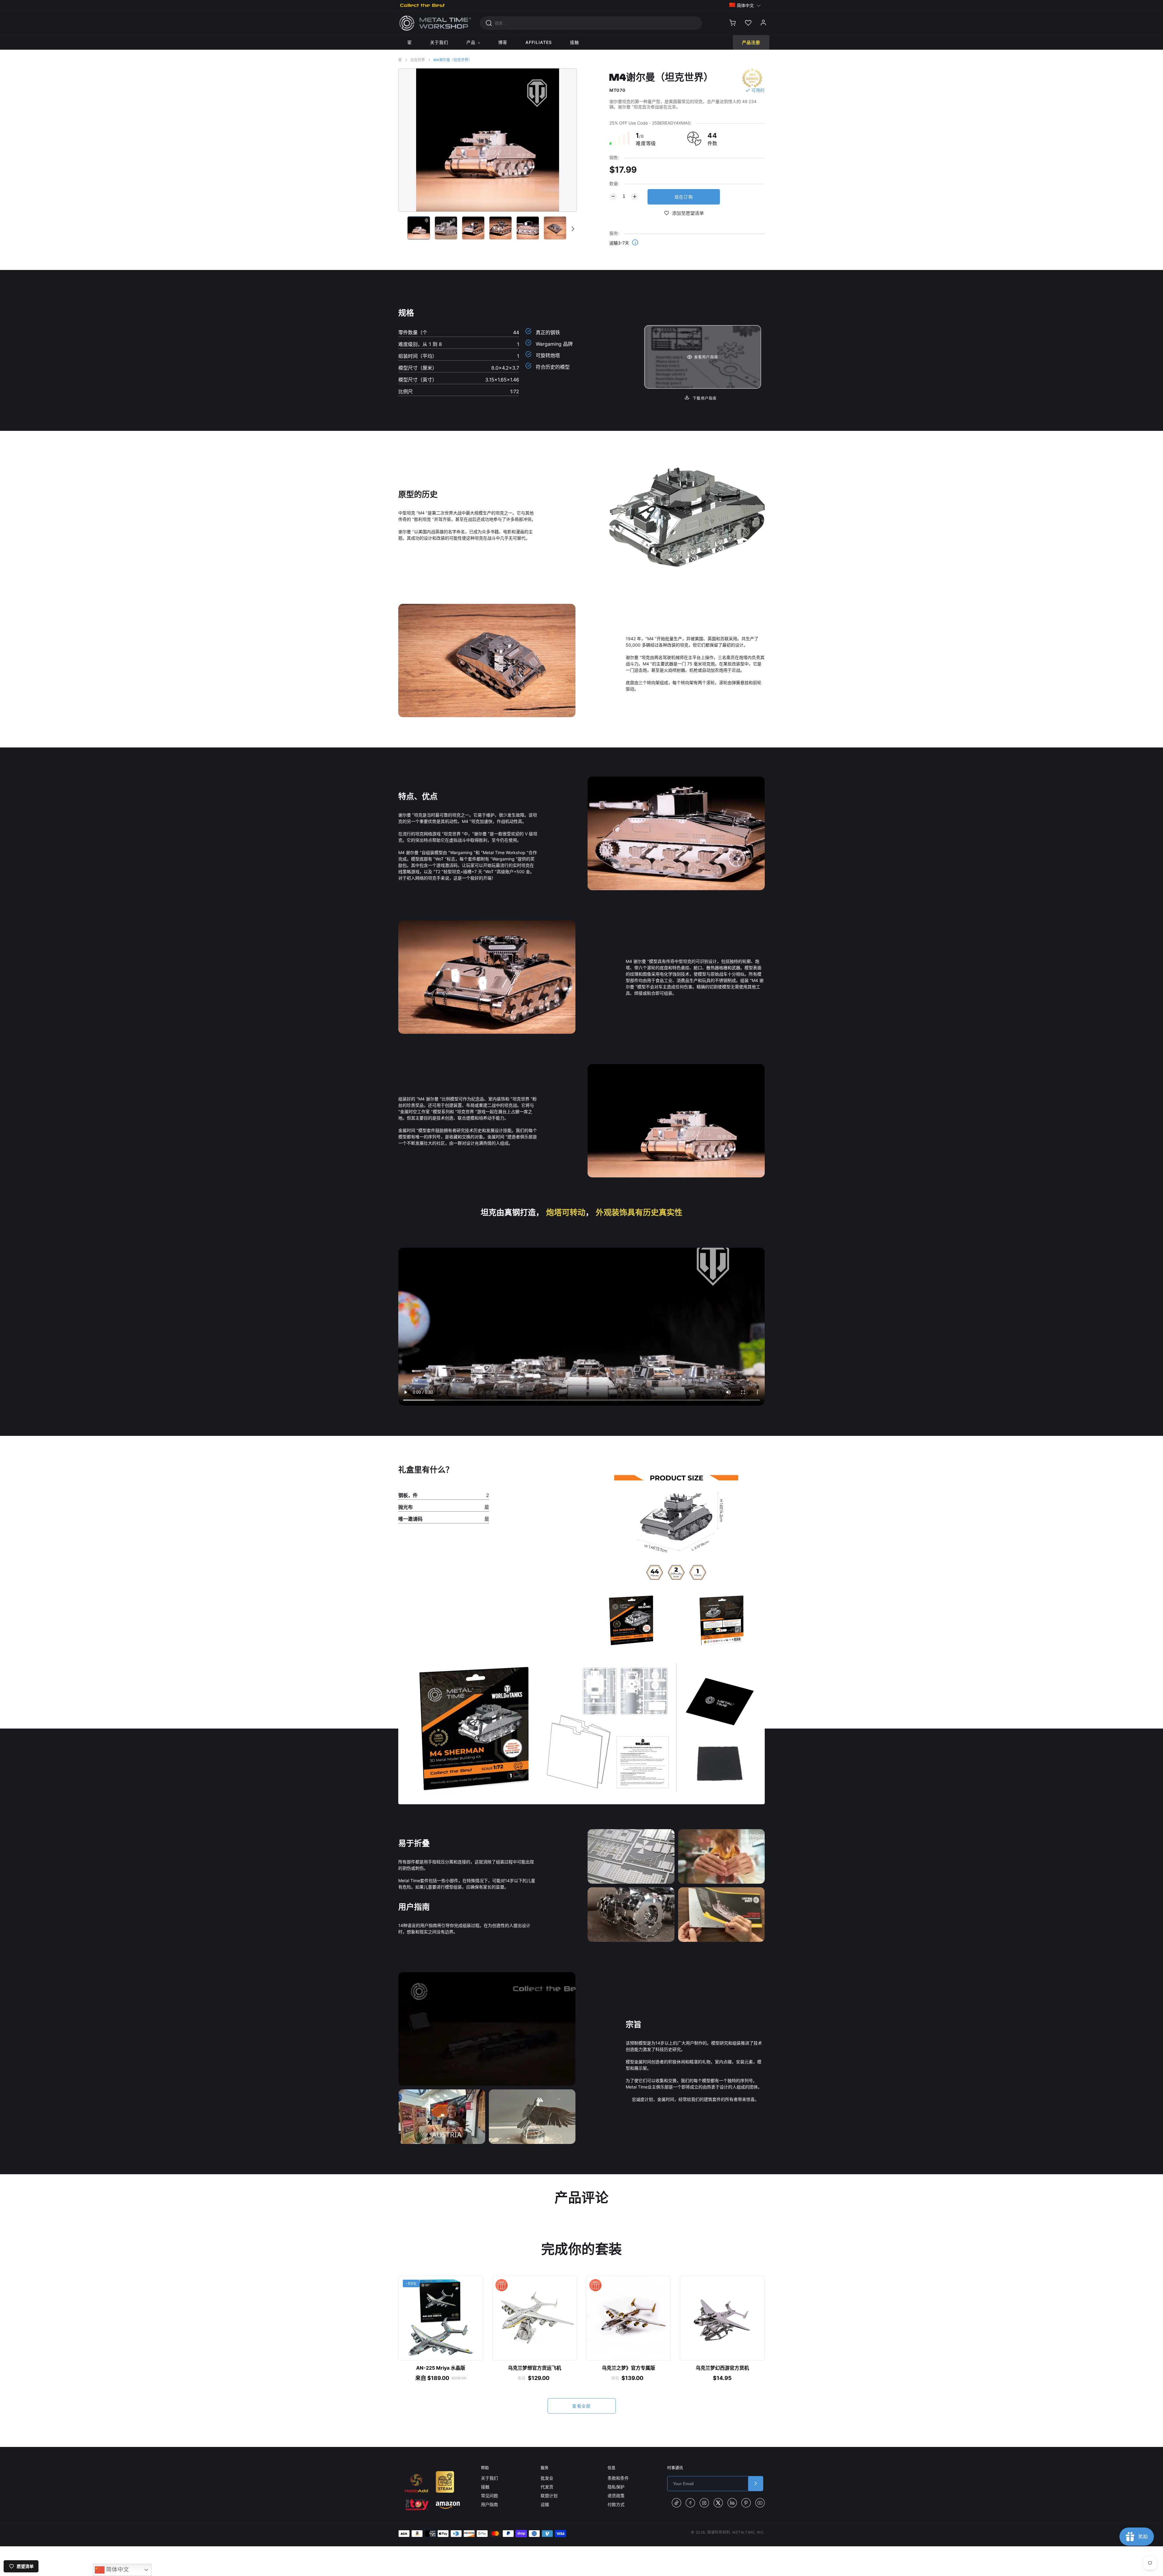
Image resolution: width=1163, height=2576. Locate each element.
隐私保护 (616, 2487)
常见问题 (489, 2496)
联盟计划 (549, 2496)
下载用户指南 (704, 398)
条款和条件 (618, 2478)
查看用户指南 (706, 357)
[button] (745, 5)
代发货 (547, 2487)
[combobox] (591, 23)
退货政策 (616, 2496)
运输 (545, 2504)
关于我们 (489, 2478)
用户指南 (489, 2504)
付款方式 (616, 2504)
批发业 (547, 2478)
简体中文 (117, 2569)
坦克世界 (418, 60)
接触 (485, 2487)
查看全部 (581, 2406)
